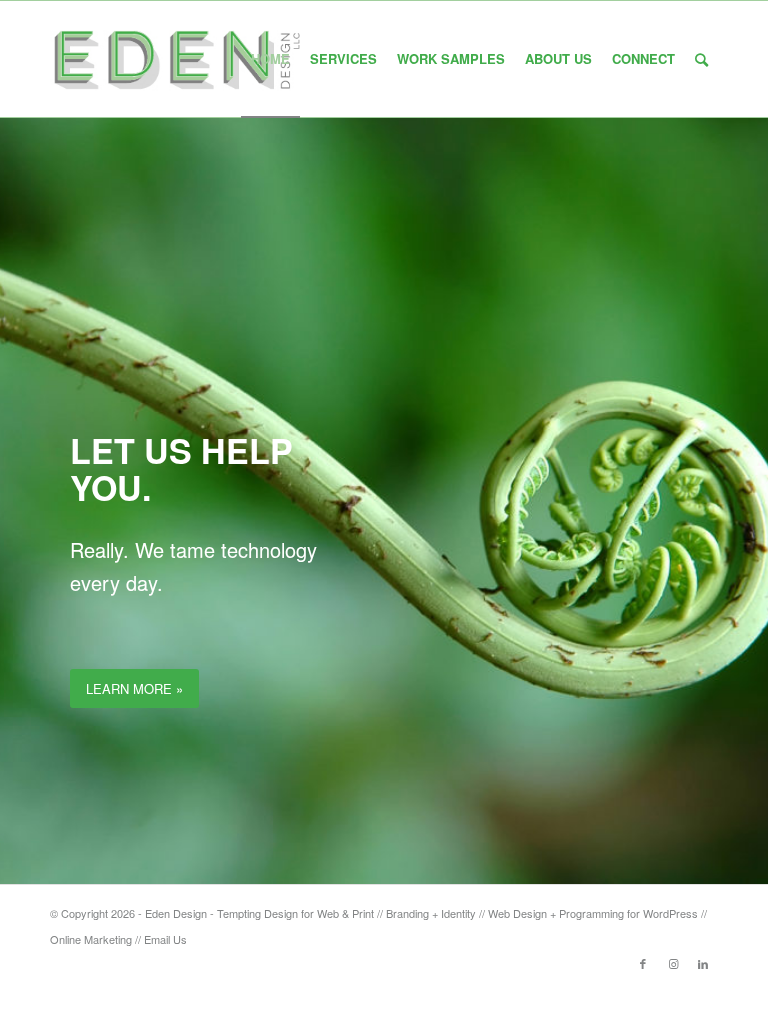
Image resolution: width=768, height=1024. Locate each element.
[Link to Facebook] (643, 963)
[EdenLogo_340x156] (176, 59)
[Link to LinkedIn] (703, 963)
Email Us (165, 939)
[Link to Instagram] (673, 963)
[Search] (701, 59)
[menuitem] (270, 59)
